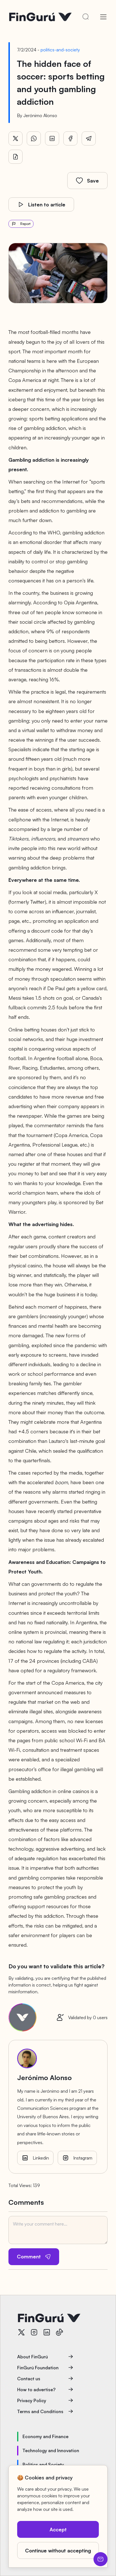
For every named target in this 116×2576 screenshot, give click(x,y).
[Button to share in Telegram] (89, 138)
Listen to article (47, 204)
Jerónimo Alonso (40, 115)
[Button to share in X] (15, 138)
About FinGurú (33, 2357)
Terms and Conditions (40, 2411)
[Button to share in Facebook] (70, 138)
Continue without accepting (58, 2550)
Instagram (83, 2158)
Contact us (29, 2379)
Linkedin (41, 2158)
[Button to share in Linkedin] (52, 138)
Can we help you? (101, 2559)
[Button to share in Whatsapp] (34, 138)
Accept (58, 2529)
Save (93, 181)
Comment (29, 2256)
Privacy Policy (32, 2400)
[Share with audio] (15, 157)
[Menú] (103, 17)
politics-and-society (60, 50)
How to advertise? (36, 2390)
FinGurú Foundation (38, 2368)
